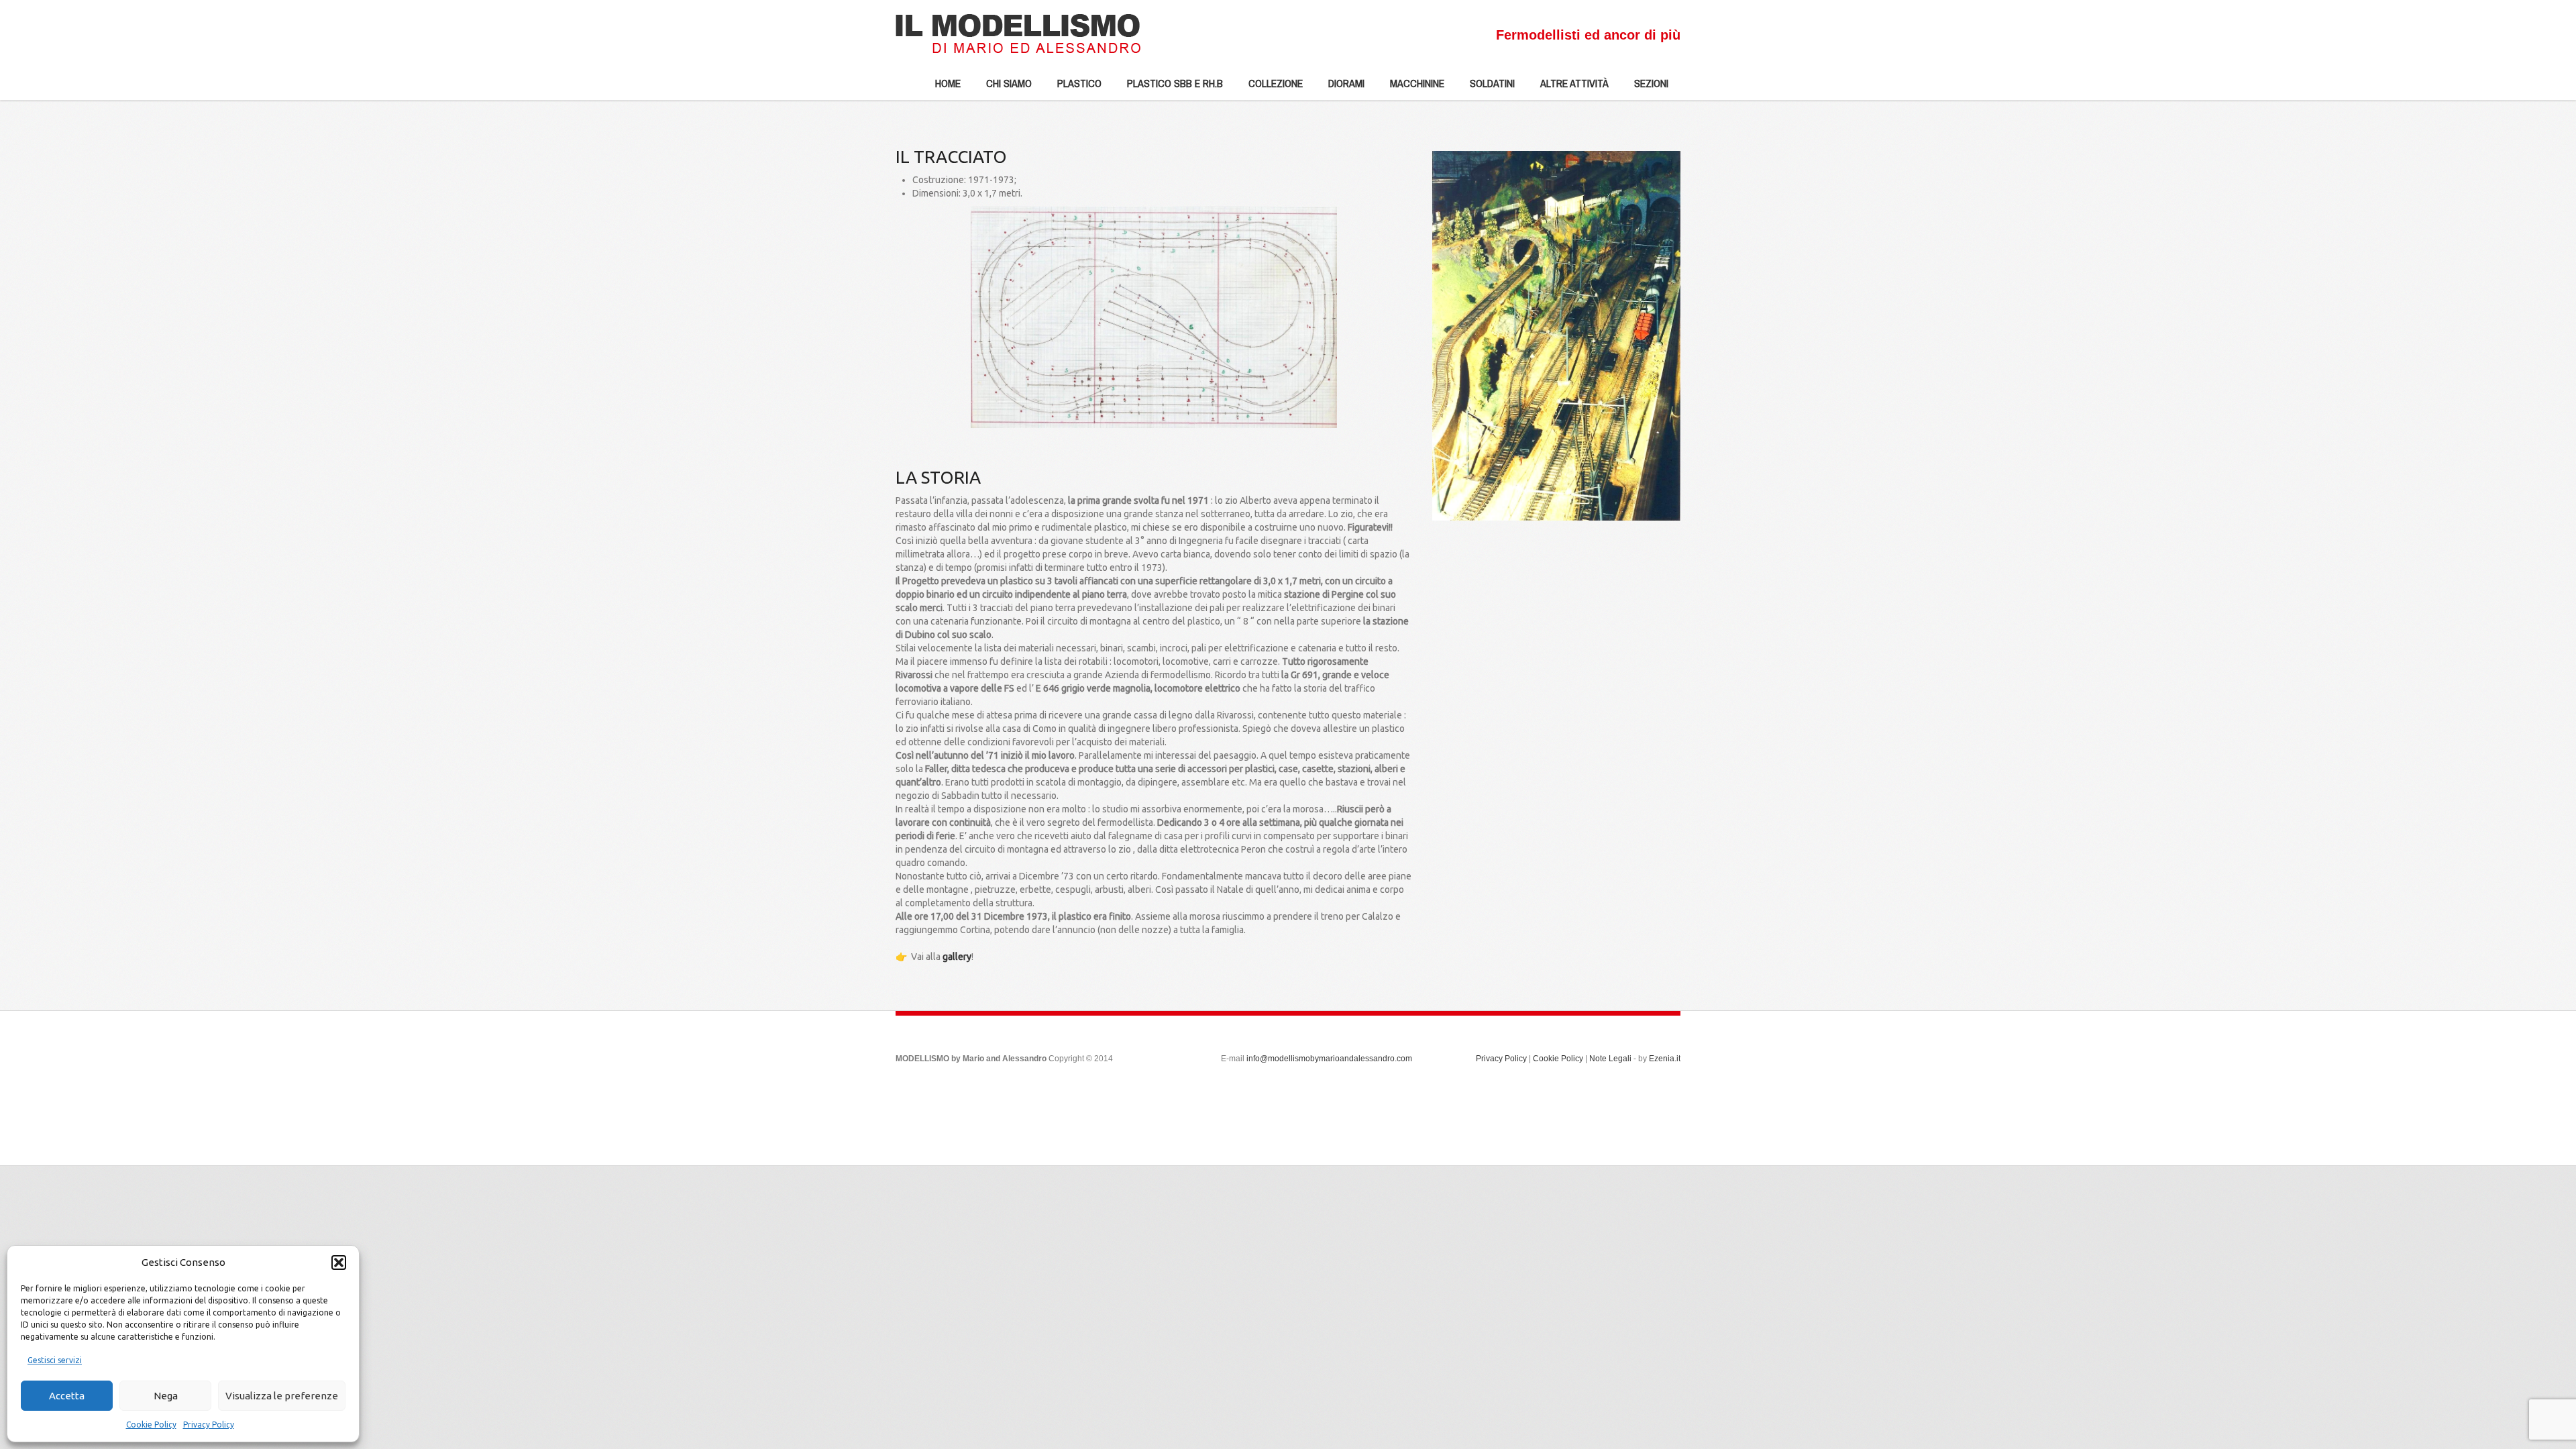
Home (948, 83)
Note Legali (1610, 1059)
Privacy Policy (209, 1425)
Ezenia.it (1665, 1059)
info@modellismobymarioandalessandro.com (1329, 1059)
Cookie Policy (151, 1425)
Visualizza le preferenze (282, 1396)
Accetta (67, 1396)
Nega (166, 1396)
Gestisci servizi (55, 1360)
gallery (957, 957)
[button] (339, 1263)
